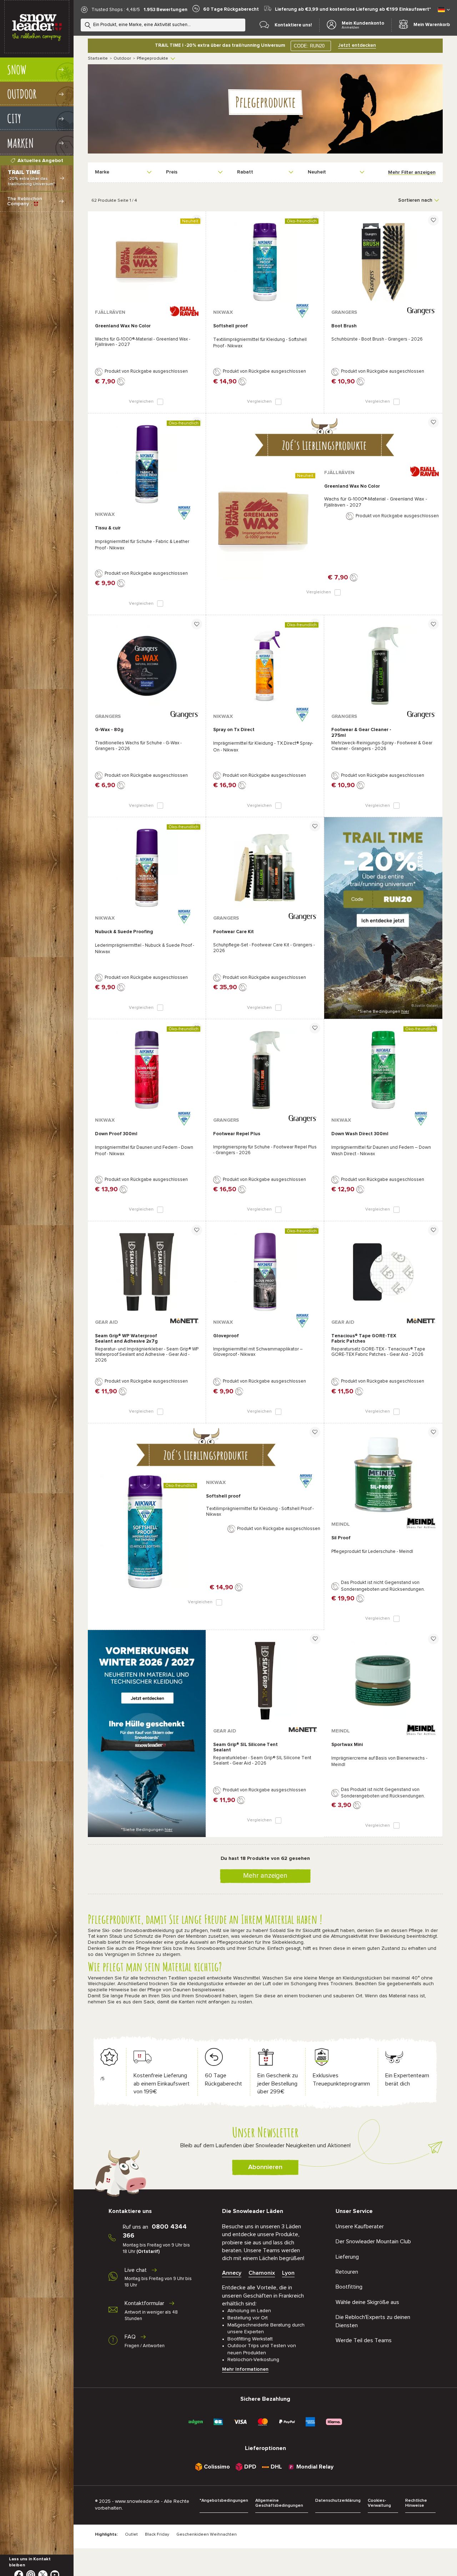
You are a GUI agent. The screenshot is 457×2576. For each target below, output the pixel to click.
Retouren (347, 2272)
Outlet (131, 2535)
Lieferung (347, 2257)
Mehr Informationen (245, 2369)
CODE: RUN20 (309, 46)
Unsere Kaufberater (360, 2227)
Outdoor (122, 59)
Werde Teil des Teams (364, 2340)
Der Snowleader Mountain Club (373, 2242)
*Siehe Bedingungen (383, 1012)
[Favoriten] (197, 220)
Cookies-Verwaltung (379, 2503)
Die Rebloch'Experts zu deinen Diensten (373, 2321)
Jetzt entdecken (357, 45)
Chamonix (262, 2273)
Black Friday (157, 2535)
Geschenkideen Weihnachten (207, 2535)
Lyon (288, 2273)
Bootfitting (349, 2287)
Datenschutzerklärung (338, 2501)
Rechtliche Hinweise (416, 2503)
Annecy (232, 2273)
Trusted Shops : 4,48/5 (116, 10)
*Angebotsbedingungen (224, 2501)
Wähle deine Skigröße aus (367, 2302)
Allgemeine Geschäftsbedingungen (279, 2503)
